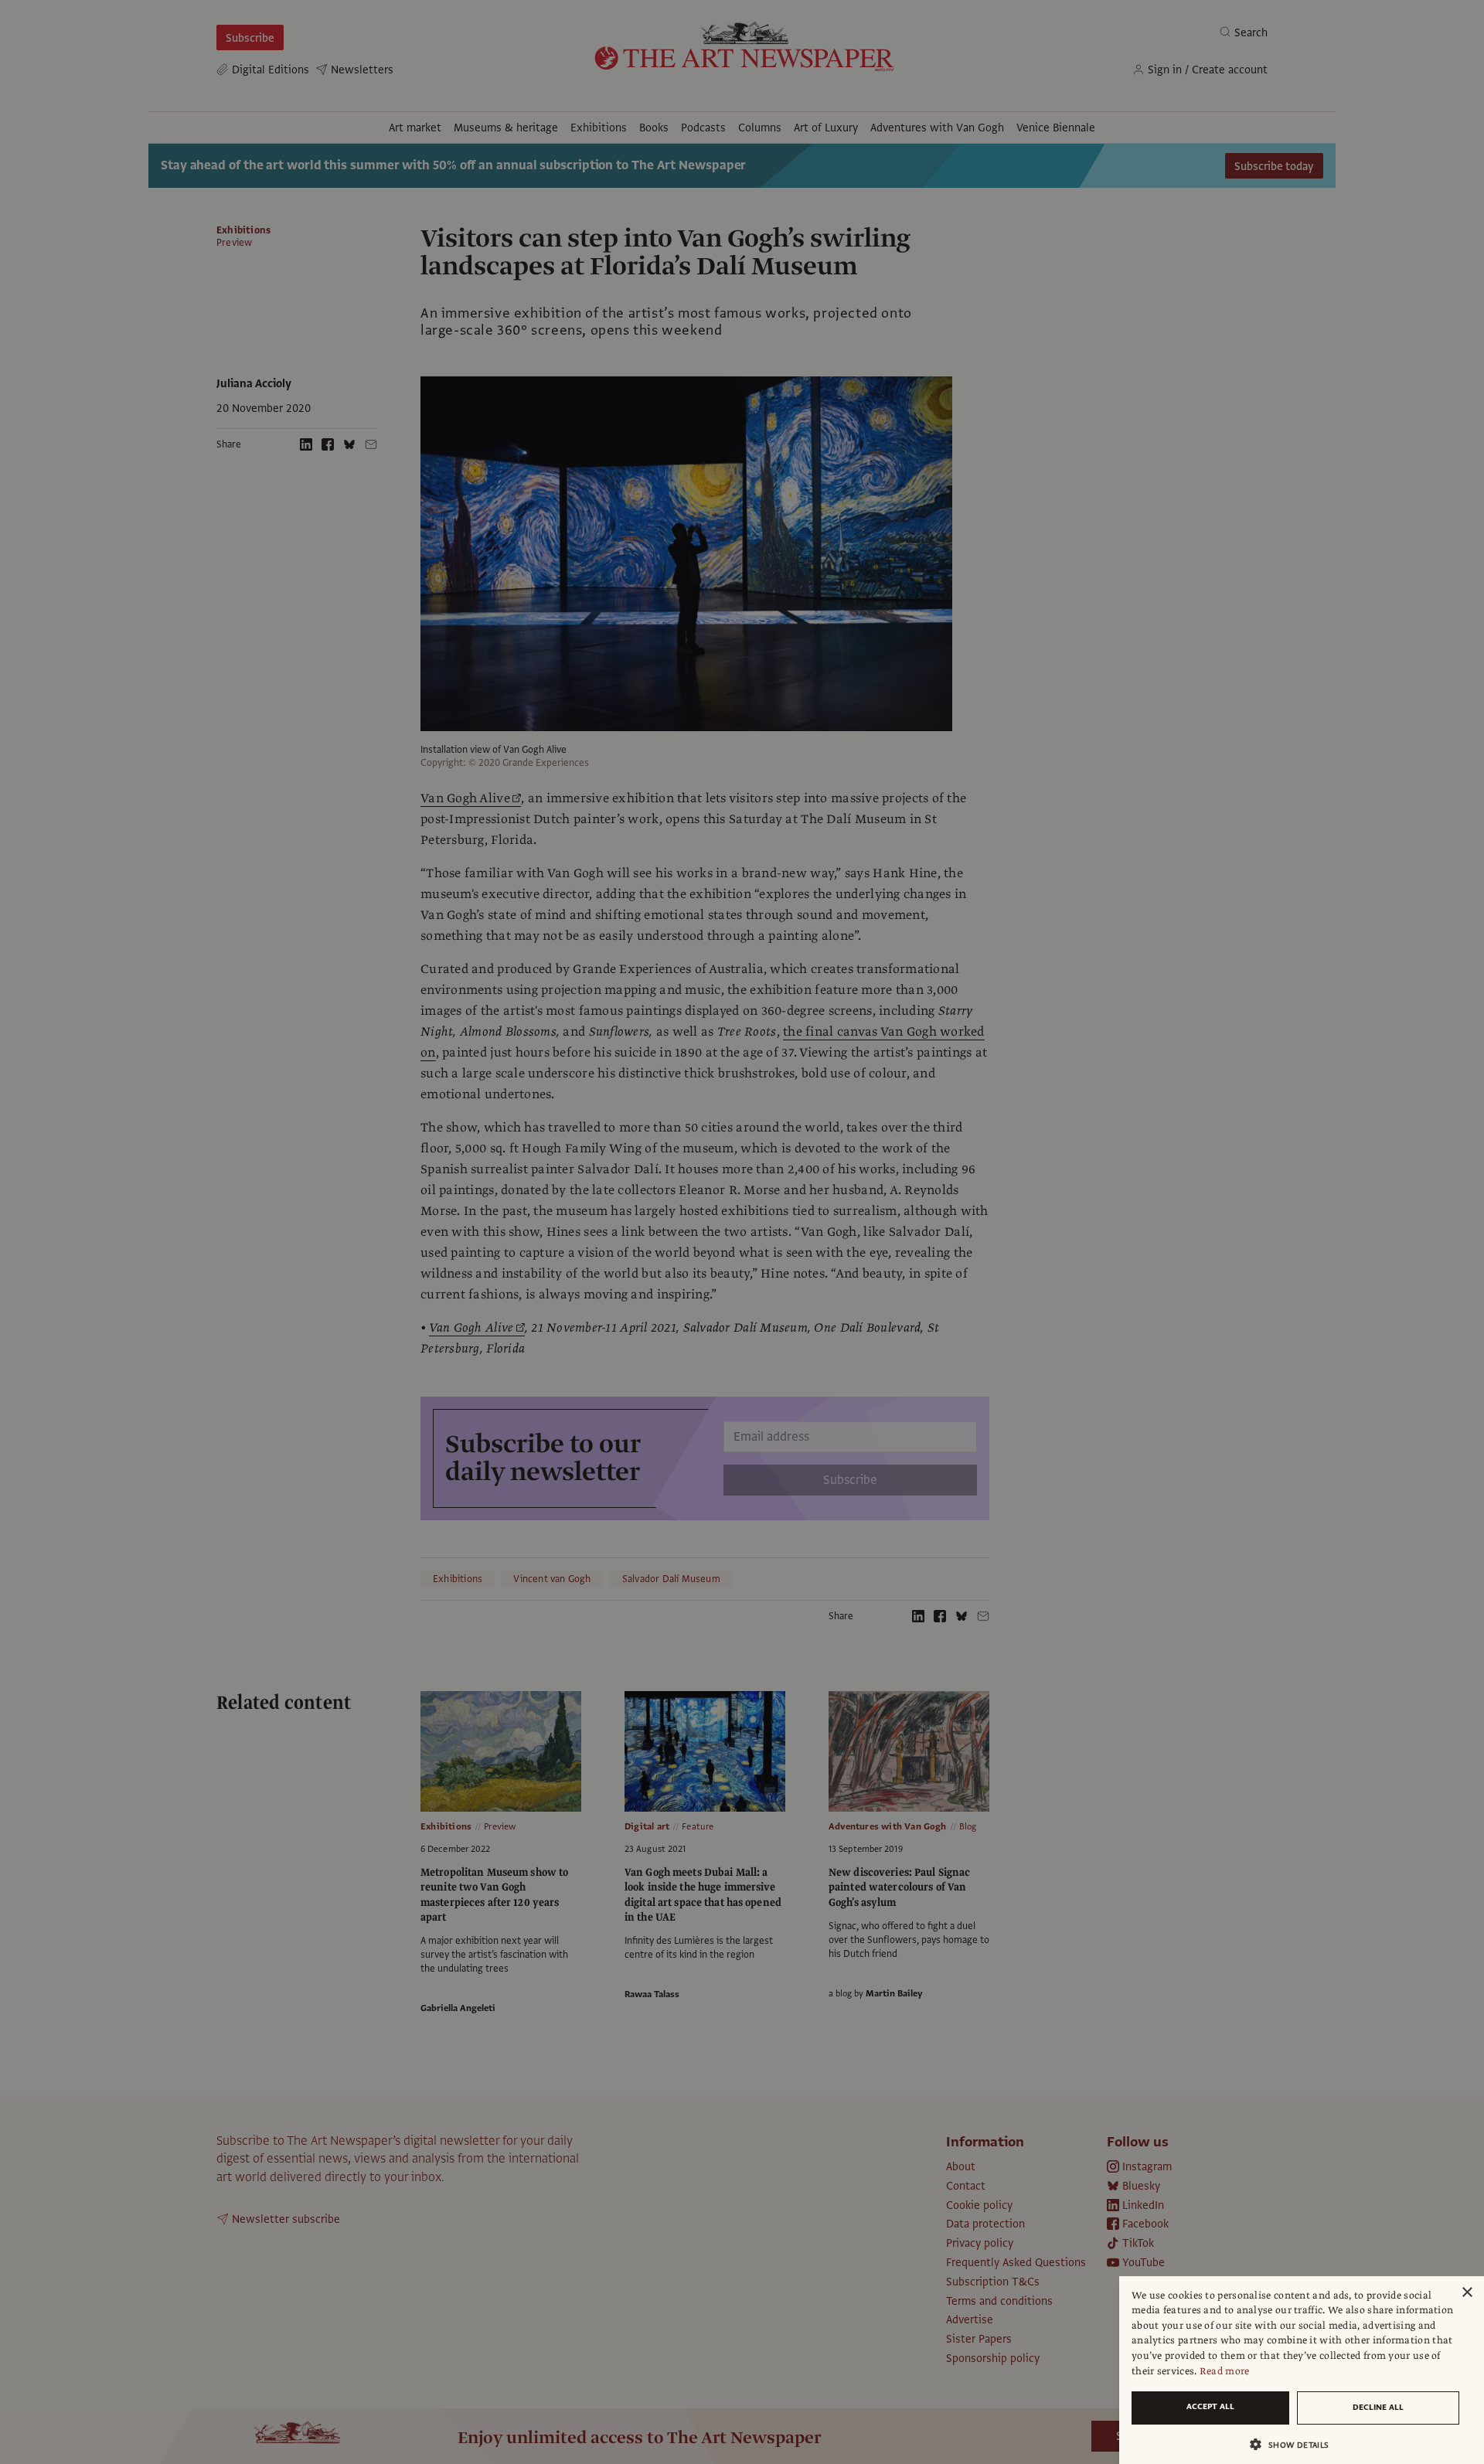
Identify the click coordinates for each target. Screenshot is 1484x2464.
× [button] (1467, 2293)
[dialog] (1302, 2370)
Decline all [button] (1378, 2407)
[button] (1295, 2444)
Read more (1225, 2371)
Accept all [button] (1210, 2406)
